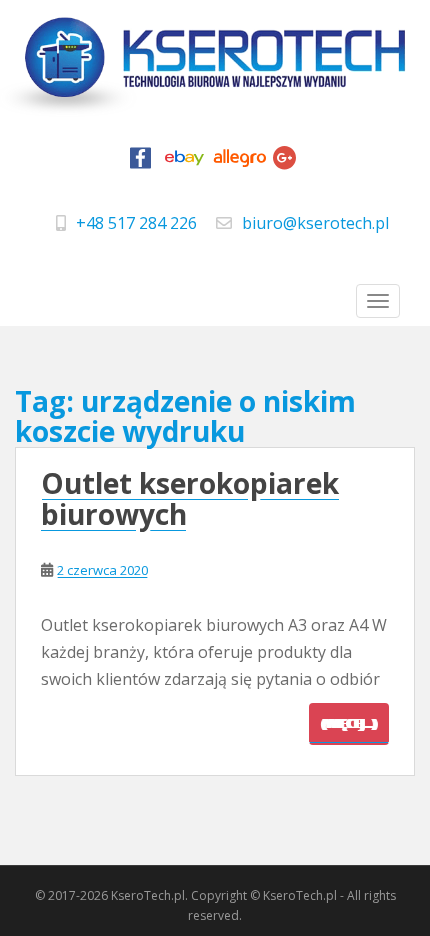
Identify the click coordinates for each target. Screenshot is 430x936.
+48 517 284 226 (136, 223)
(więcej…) (349, 723)
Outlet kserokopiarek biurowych (190, 498)
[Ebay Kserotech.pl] (185, 163)
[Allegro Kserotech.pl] (240, 163)
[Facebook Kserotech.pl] (141, 163)
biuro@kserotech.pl (315, 223)
